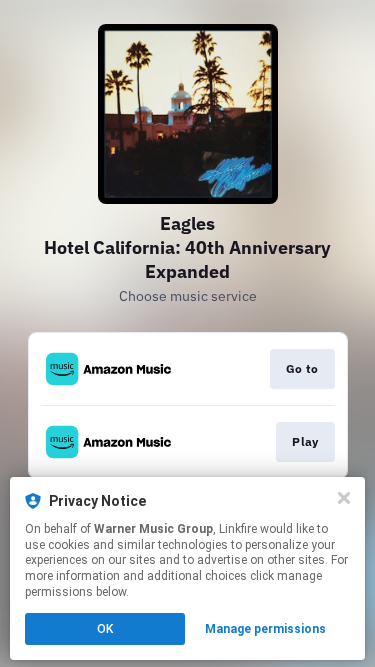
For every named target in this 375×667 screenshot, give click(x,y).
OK (105, 629)
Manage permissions (265, 629)
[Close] (344, 498)
